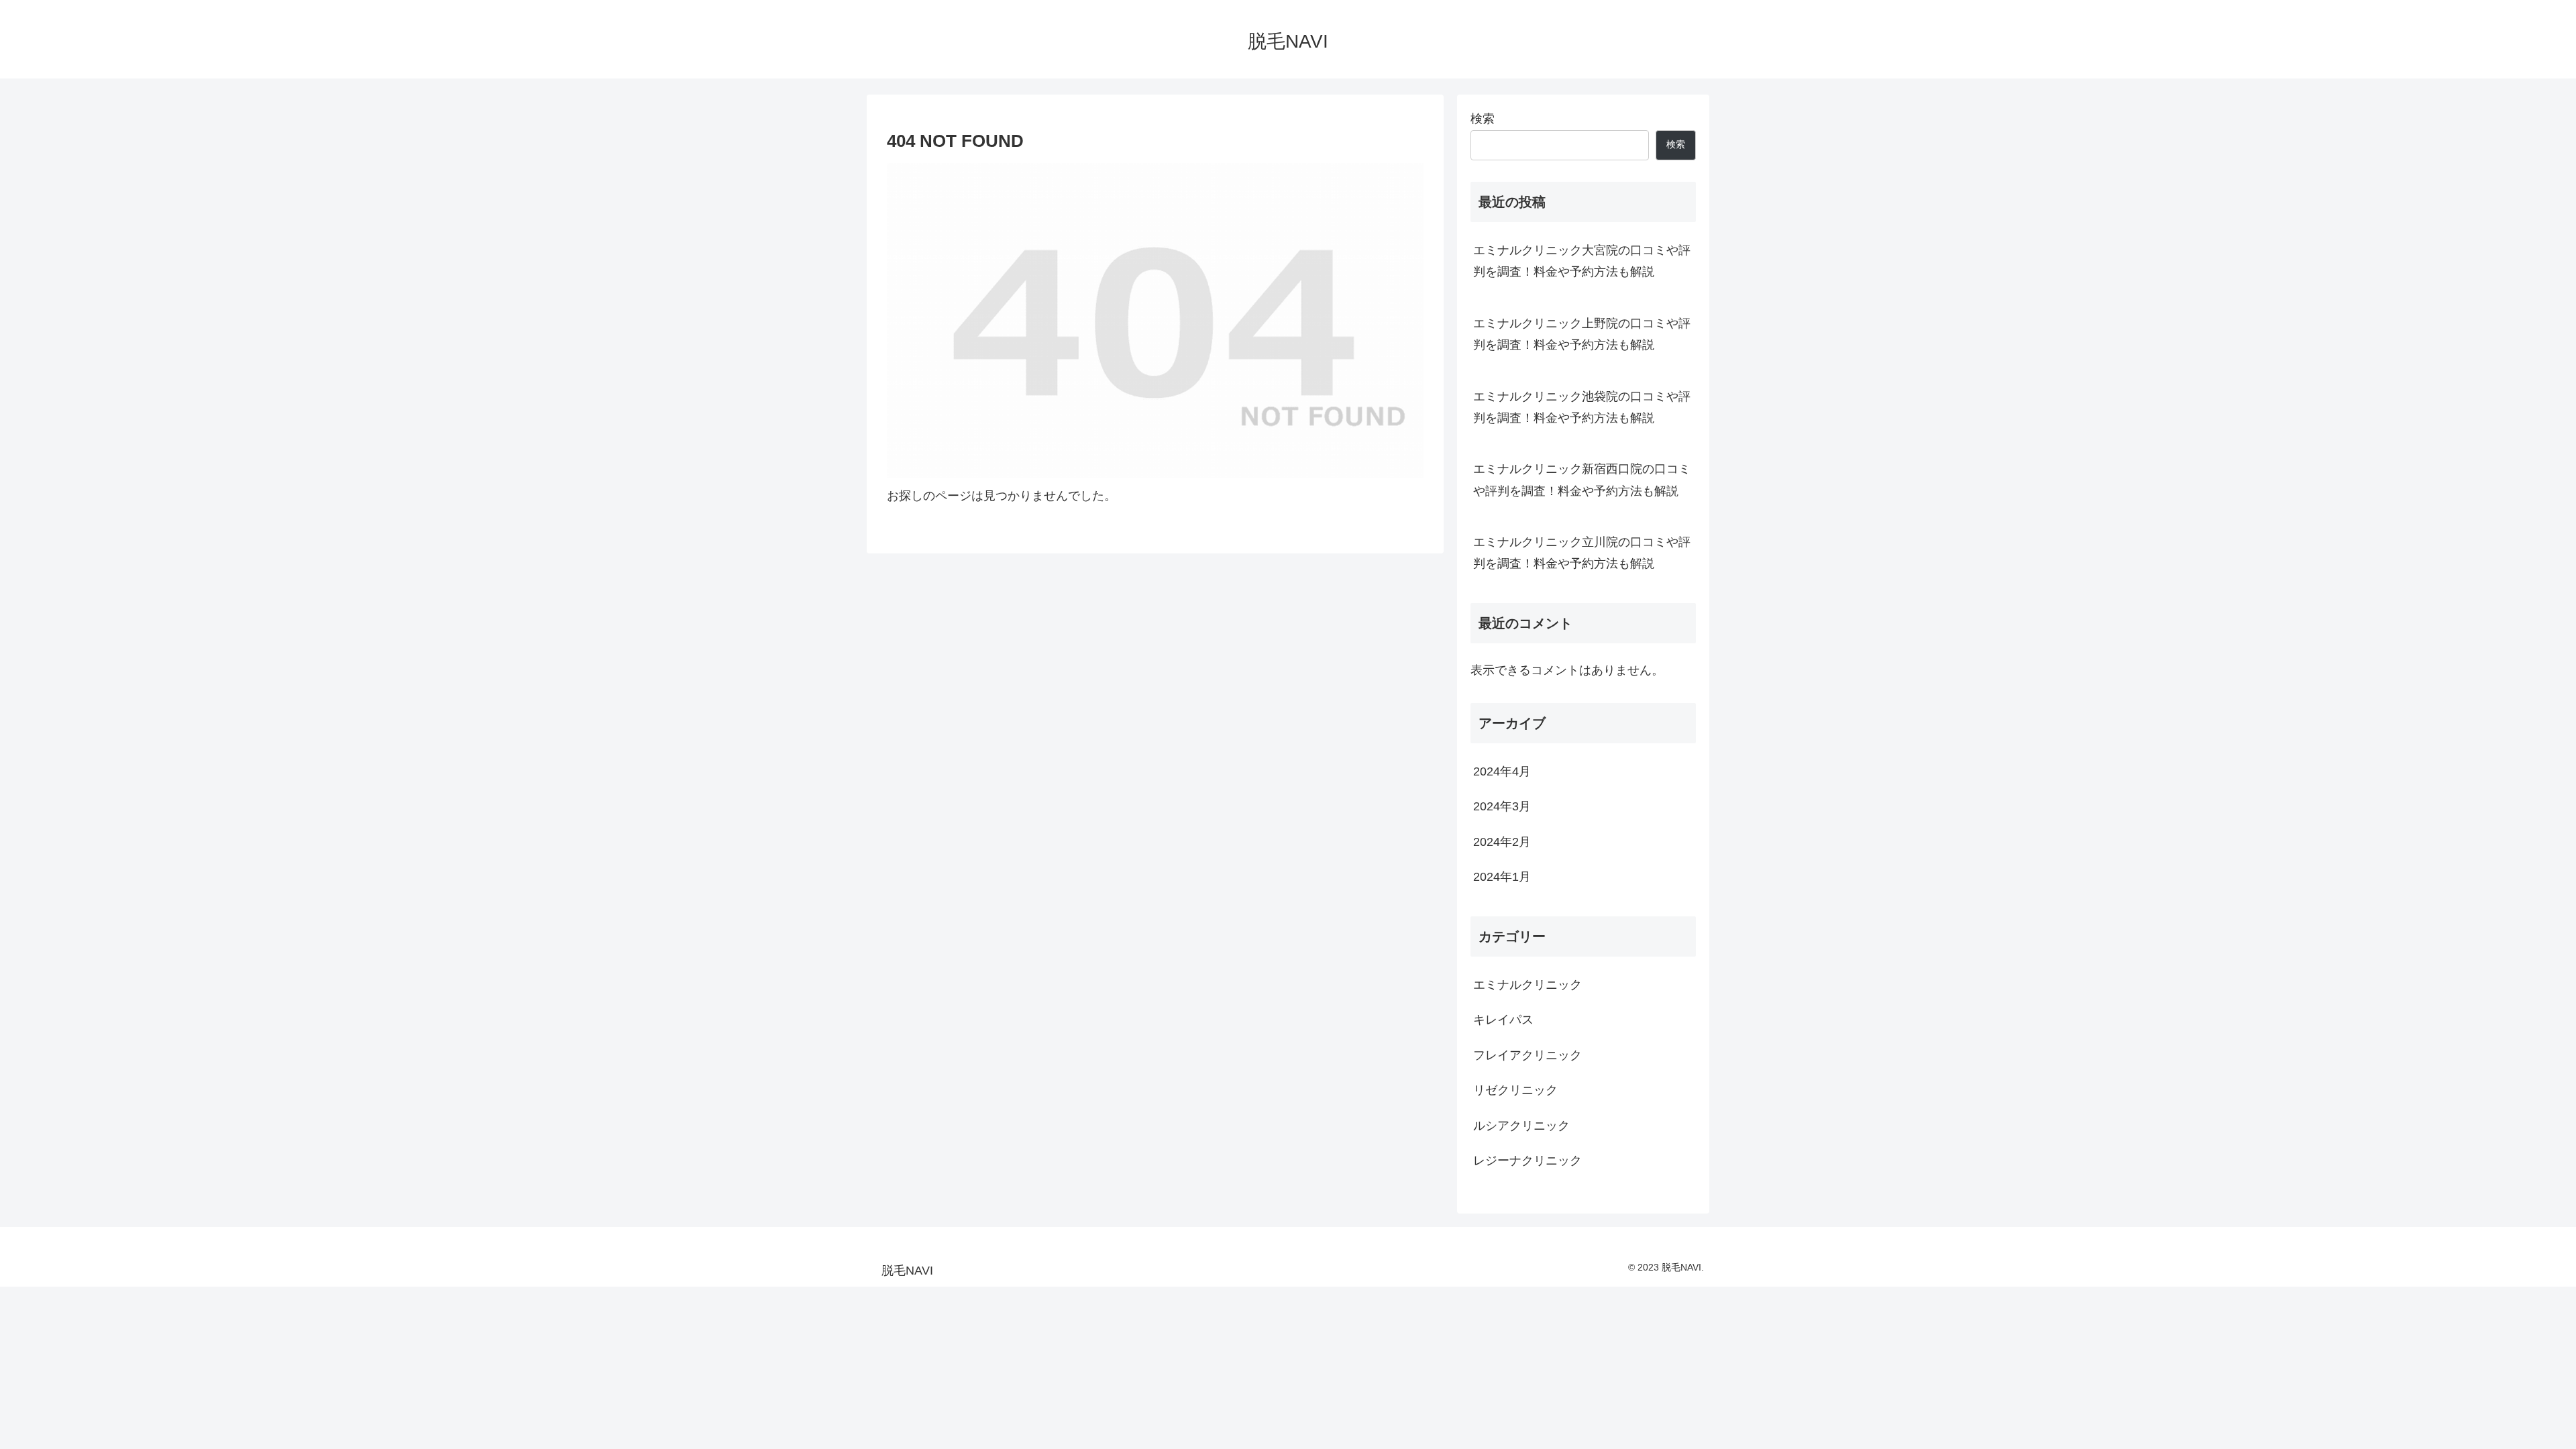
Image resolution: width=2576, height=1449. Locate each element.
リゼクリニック (1515, 1090)
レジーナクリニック (1527, 1161)
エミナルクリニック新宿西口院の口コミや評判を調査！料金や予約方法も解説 (1582, 480)
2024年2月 (1502, 842)
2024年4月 (1502, 771)
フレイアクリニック (1527, 1055)
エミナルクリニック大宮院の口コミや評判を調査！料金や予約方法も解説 (1582, 261)
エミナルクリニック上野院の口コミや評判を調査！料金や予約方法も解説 (1582, 334)
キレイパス (1503, 1020)
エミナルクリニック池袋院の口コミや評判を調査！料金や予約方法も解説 (1582, 407)
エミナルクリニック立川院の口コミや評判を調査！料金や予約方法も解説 (1582, 553)
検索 (1483, 119)
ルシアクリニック (1521, 1126)
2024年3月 (1502, 806)
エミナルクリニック (1527, 985)
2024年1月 (1502, 877)
